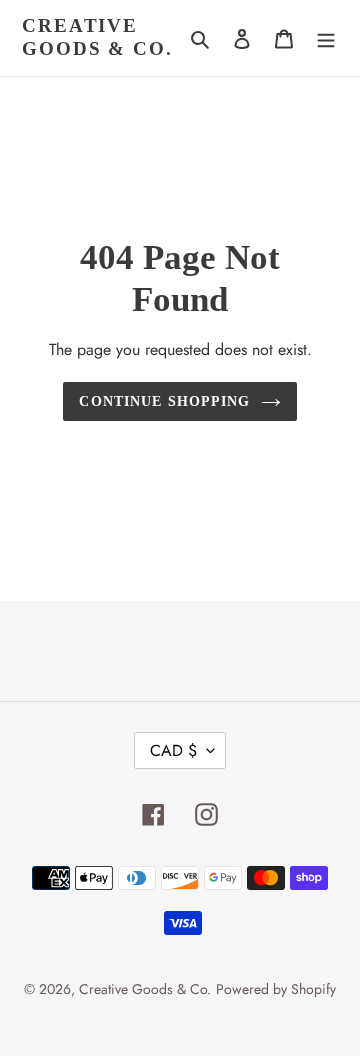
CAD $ (173, 750)
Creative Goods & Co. (97, 37)
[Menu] (326, 38)
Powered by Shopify (276, 989)
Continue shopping (164, 401)
